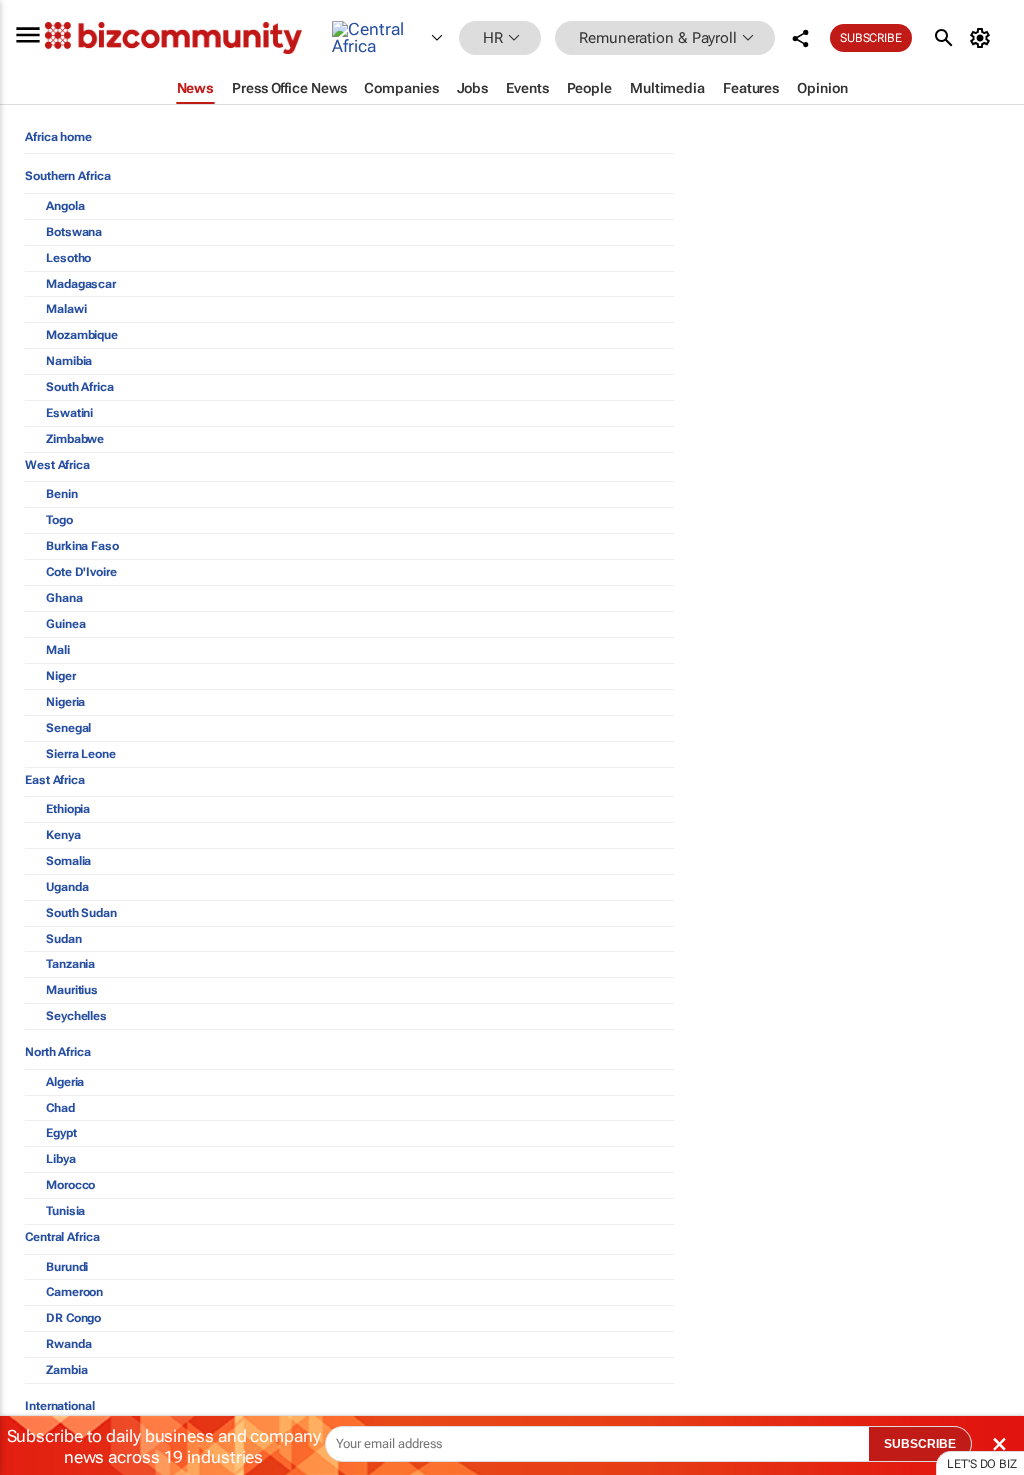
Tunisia (65, 1211)
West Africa (57, 465)
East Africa (55, 780)
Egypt (61, 1133)
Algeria (65, 1082)
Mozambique (82, 335)
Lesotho (68, 258)
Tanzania (70, 964)
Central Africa (62, 1237)
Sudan (64, 939)
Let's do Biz (982, 1464)
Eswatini (69, 413)
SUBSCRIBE (920, 1444)
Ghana (64, 598)
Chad (60, 1108)
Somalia (68, 861)
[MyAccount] (983, 38)
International (60, 1406)
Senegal (68, 728)
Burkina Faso (82, 546)
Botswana (74, 232)
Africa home (58, 137)
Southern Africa (68, 176)
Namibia (69, 361)
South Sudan (81, 913)
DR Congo (73, 1318)
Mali (58, 650)
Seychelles (76, 1016)
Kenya (63, 835)
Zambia (66, 1370)
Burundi (67, 1267)
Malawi (66, 309)
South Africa (80, 387)
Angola (65, 206)
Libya (61, 1159)
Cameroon (74, 1292)
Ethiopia (68, 809)
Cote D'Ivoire (81, 572)
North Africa (58, 1052)
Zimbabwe (75, 439)
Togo (59, 520)
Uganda (67, 887)
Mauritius (72, 990)
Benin (62, 494)
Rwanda (68, 1344)
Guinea (65, 624)
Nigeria (65, 702)
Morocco (70, 1185)
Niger (61, 676)
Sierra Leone (81, 754)
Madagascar (81, 284)
